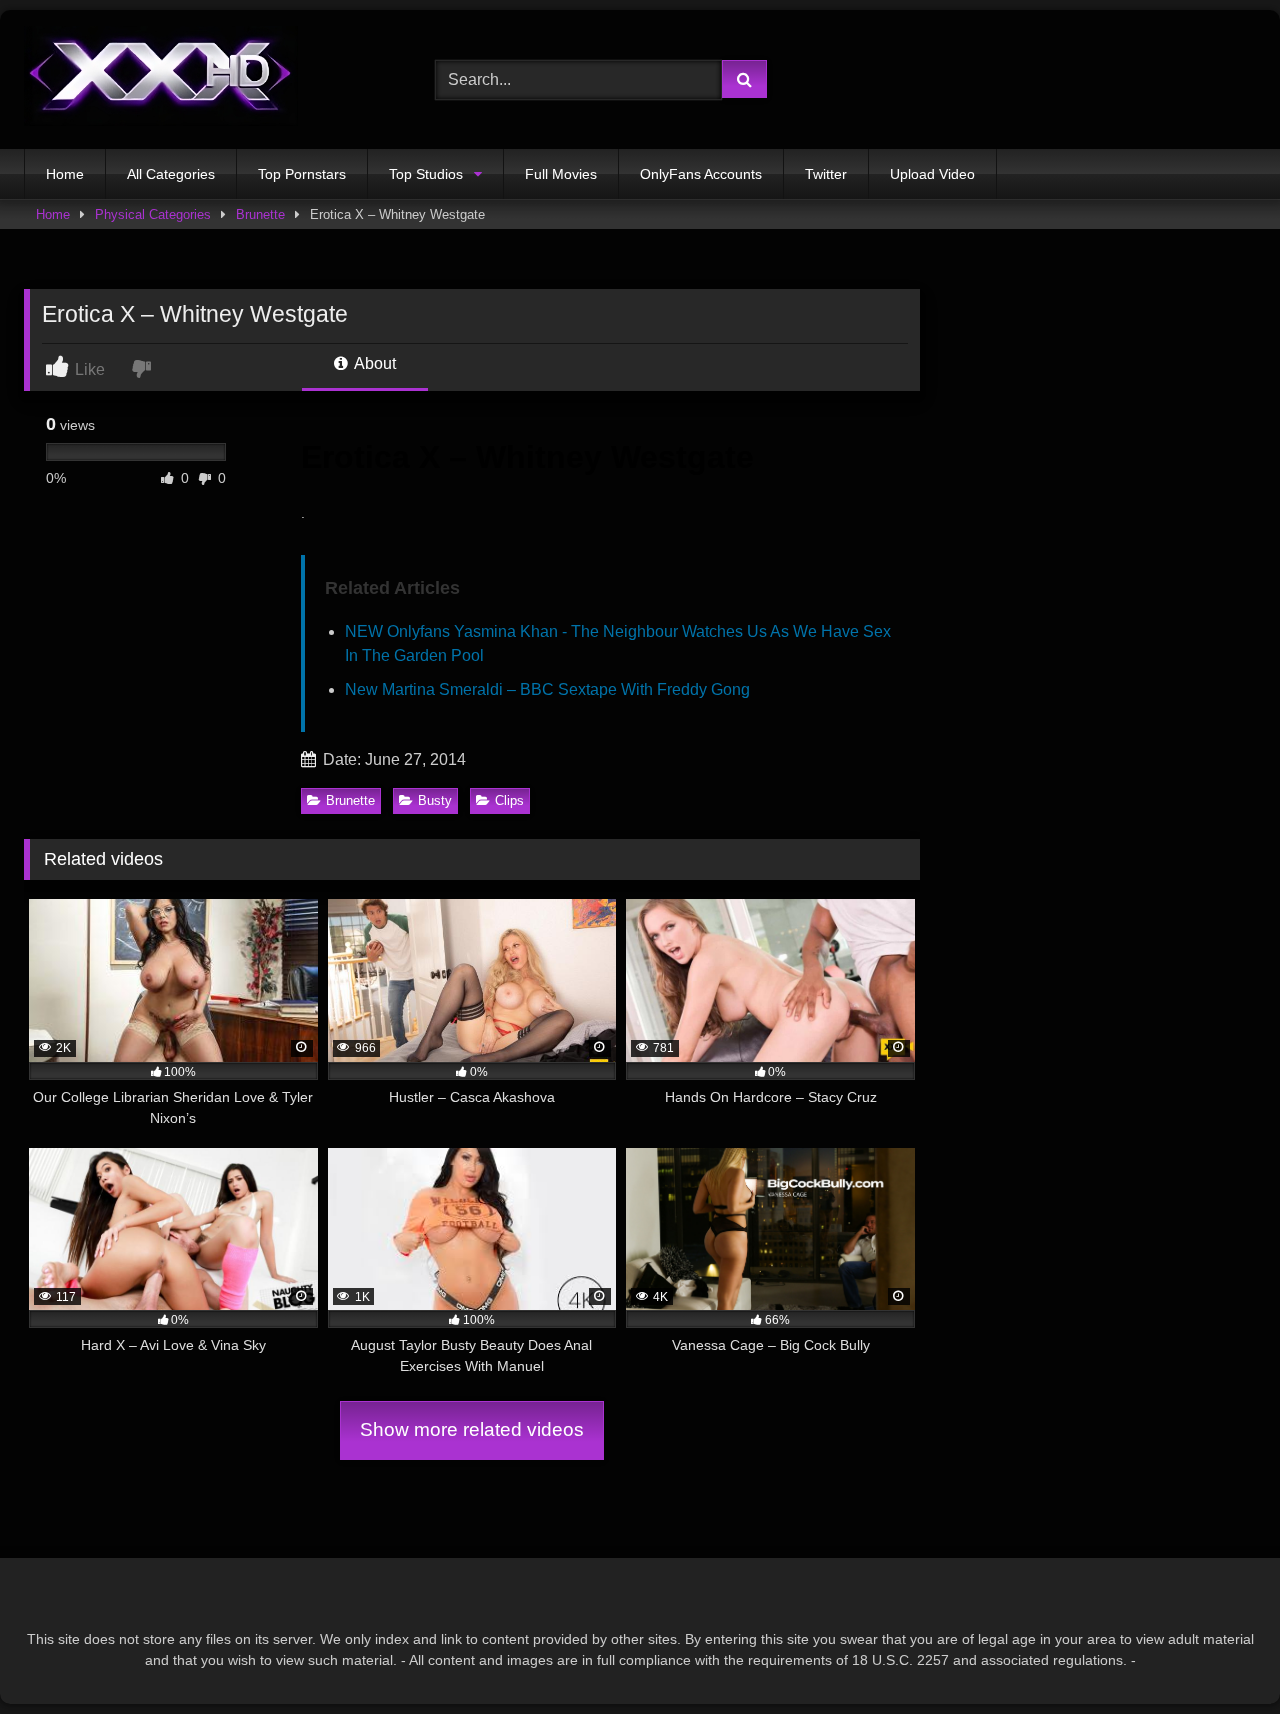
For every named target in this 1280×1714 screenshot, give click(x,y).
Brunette (260, 214)
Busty (435, 800)
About (373, 363)
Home (65, 174)
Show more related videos (472, 1429)
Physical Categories (153, 214)
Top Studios (426, 174)
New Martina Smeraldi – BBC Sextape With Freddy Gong (547, 689)
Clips (509, 800)
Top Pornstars (302, 174)
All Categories (171, 174)
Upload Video (932, 174)
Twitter (826, 174)
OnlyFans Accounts (701, 174)
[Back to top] (1218, 1654)
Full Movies (561, 174)
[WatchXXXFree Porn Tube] (161, 79)
